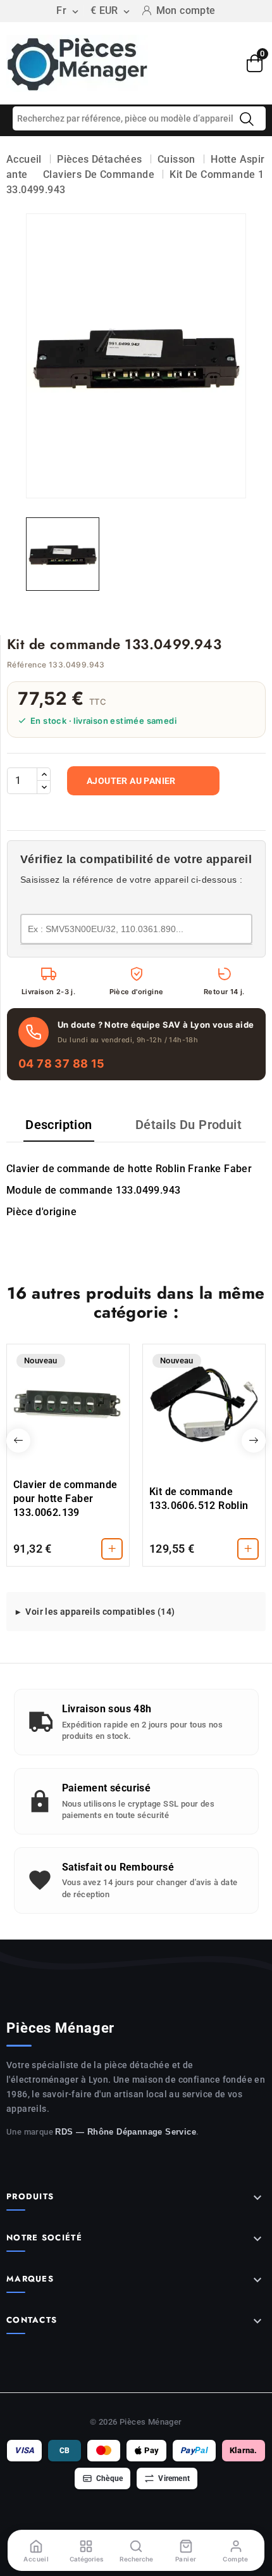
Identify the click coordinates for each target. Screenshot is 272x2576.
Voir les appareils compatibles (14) (100, 1612)
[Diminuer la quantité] (44, 787)
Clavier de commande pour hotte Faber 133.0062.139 (65, 1499)
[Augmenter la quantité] (44, 774)
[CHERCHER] (247, 119)
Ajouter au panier (131, 781)
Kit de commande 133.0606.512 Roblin (199, 1499)
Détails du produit (189, 1125)
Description (59, 1125)
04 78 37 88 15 (62, 1064)
